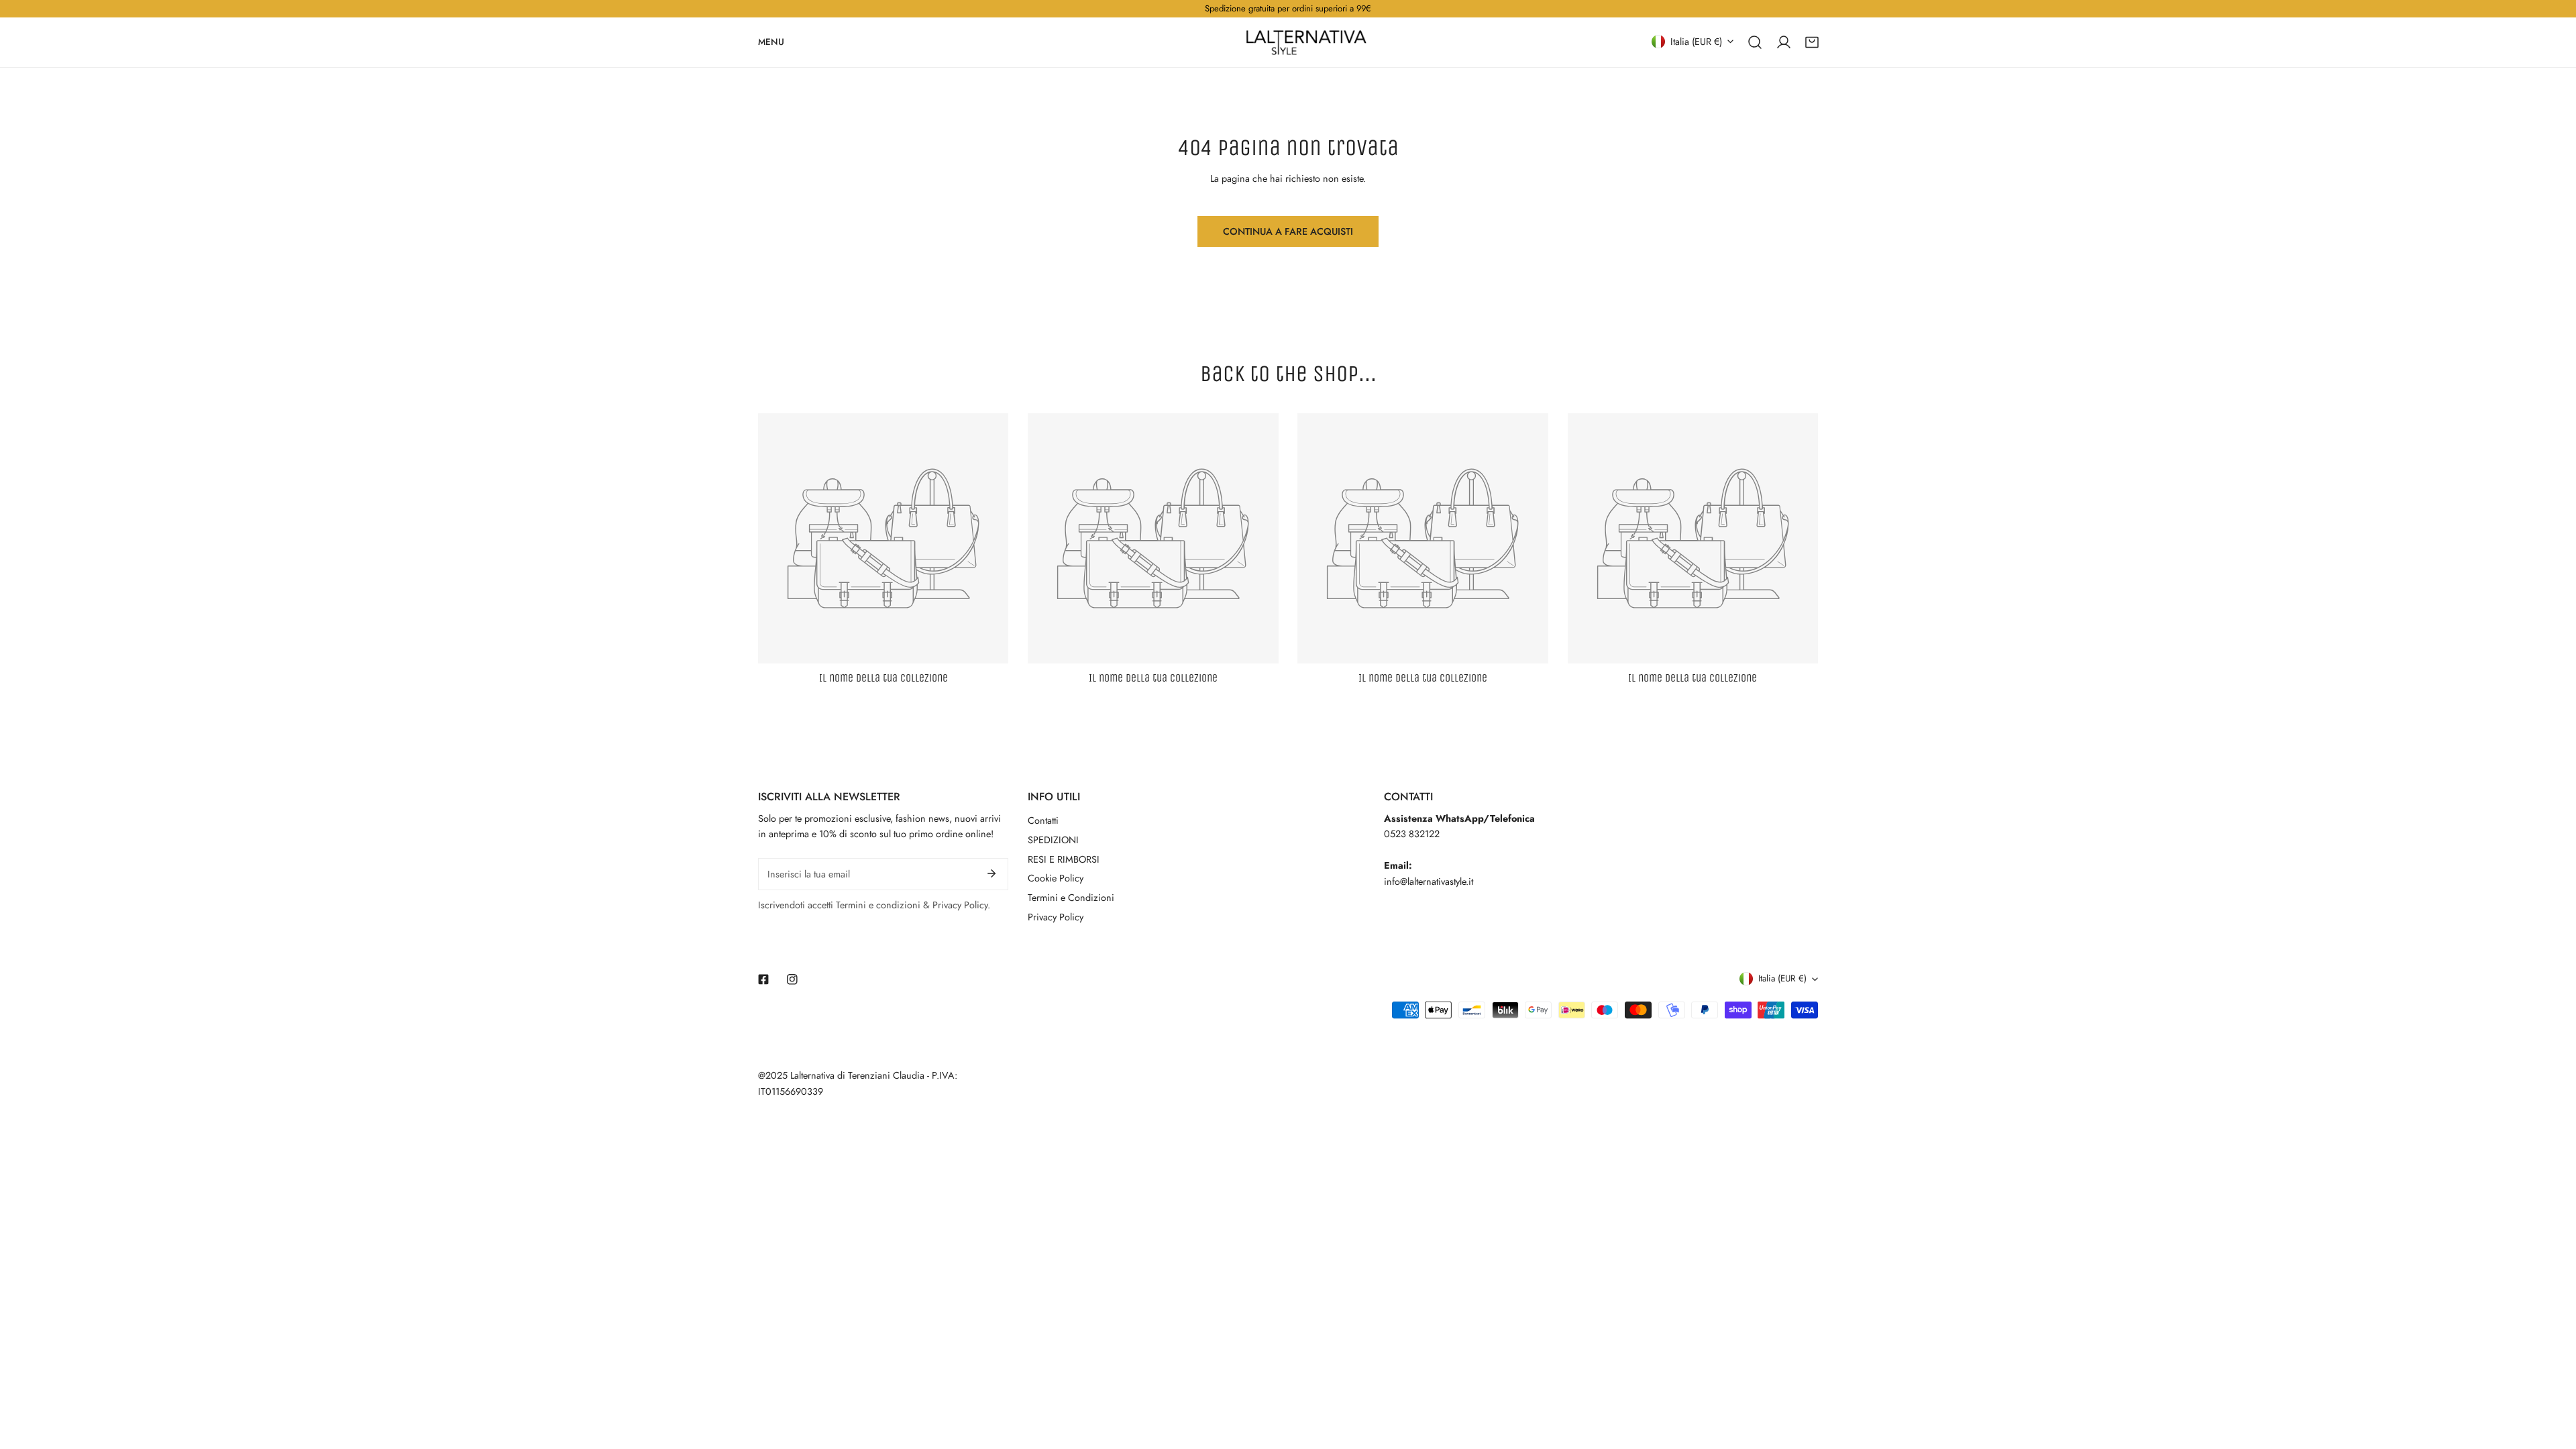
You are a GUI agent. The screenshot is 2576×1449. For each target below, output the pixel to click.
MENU (771, 41)
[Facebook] (764, 979)
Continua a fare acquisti (1288, 231)
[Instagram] (792, 979)
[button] (1812, 42)
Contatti (1043, 820)
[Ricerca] (1755, 42)
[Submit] (992, 873)
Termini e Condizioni (1071, 898)
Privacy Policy (1056, 917)
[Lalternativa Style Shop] (1306, 42)
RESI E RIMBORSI (1064, 859)
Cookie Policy (1056, 878)
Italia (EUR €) (1696, 41)
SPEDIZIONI (1053, 840)
